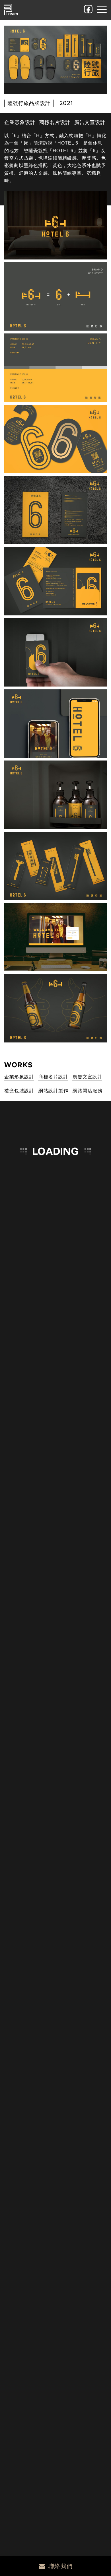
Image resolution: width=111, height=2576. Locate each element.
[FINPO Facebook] (88, 9)
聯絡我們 (61, 2566)
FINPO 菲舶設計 (11, 10)
